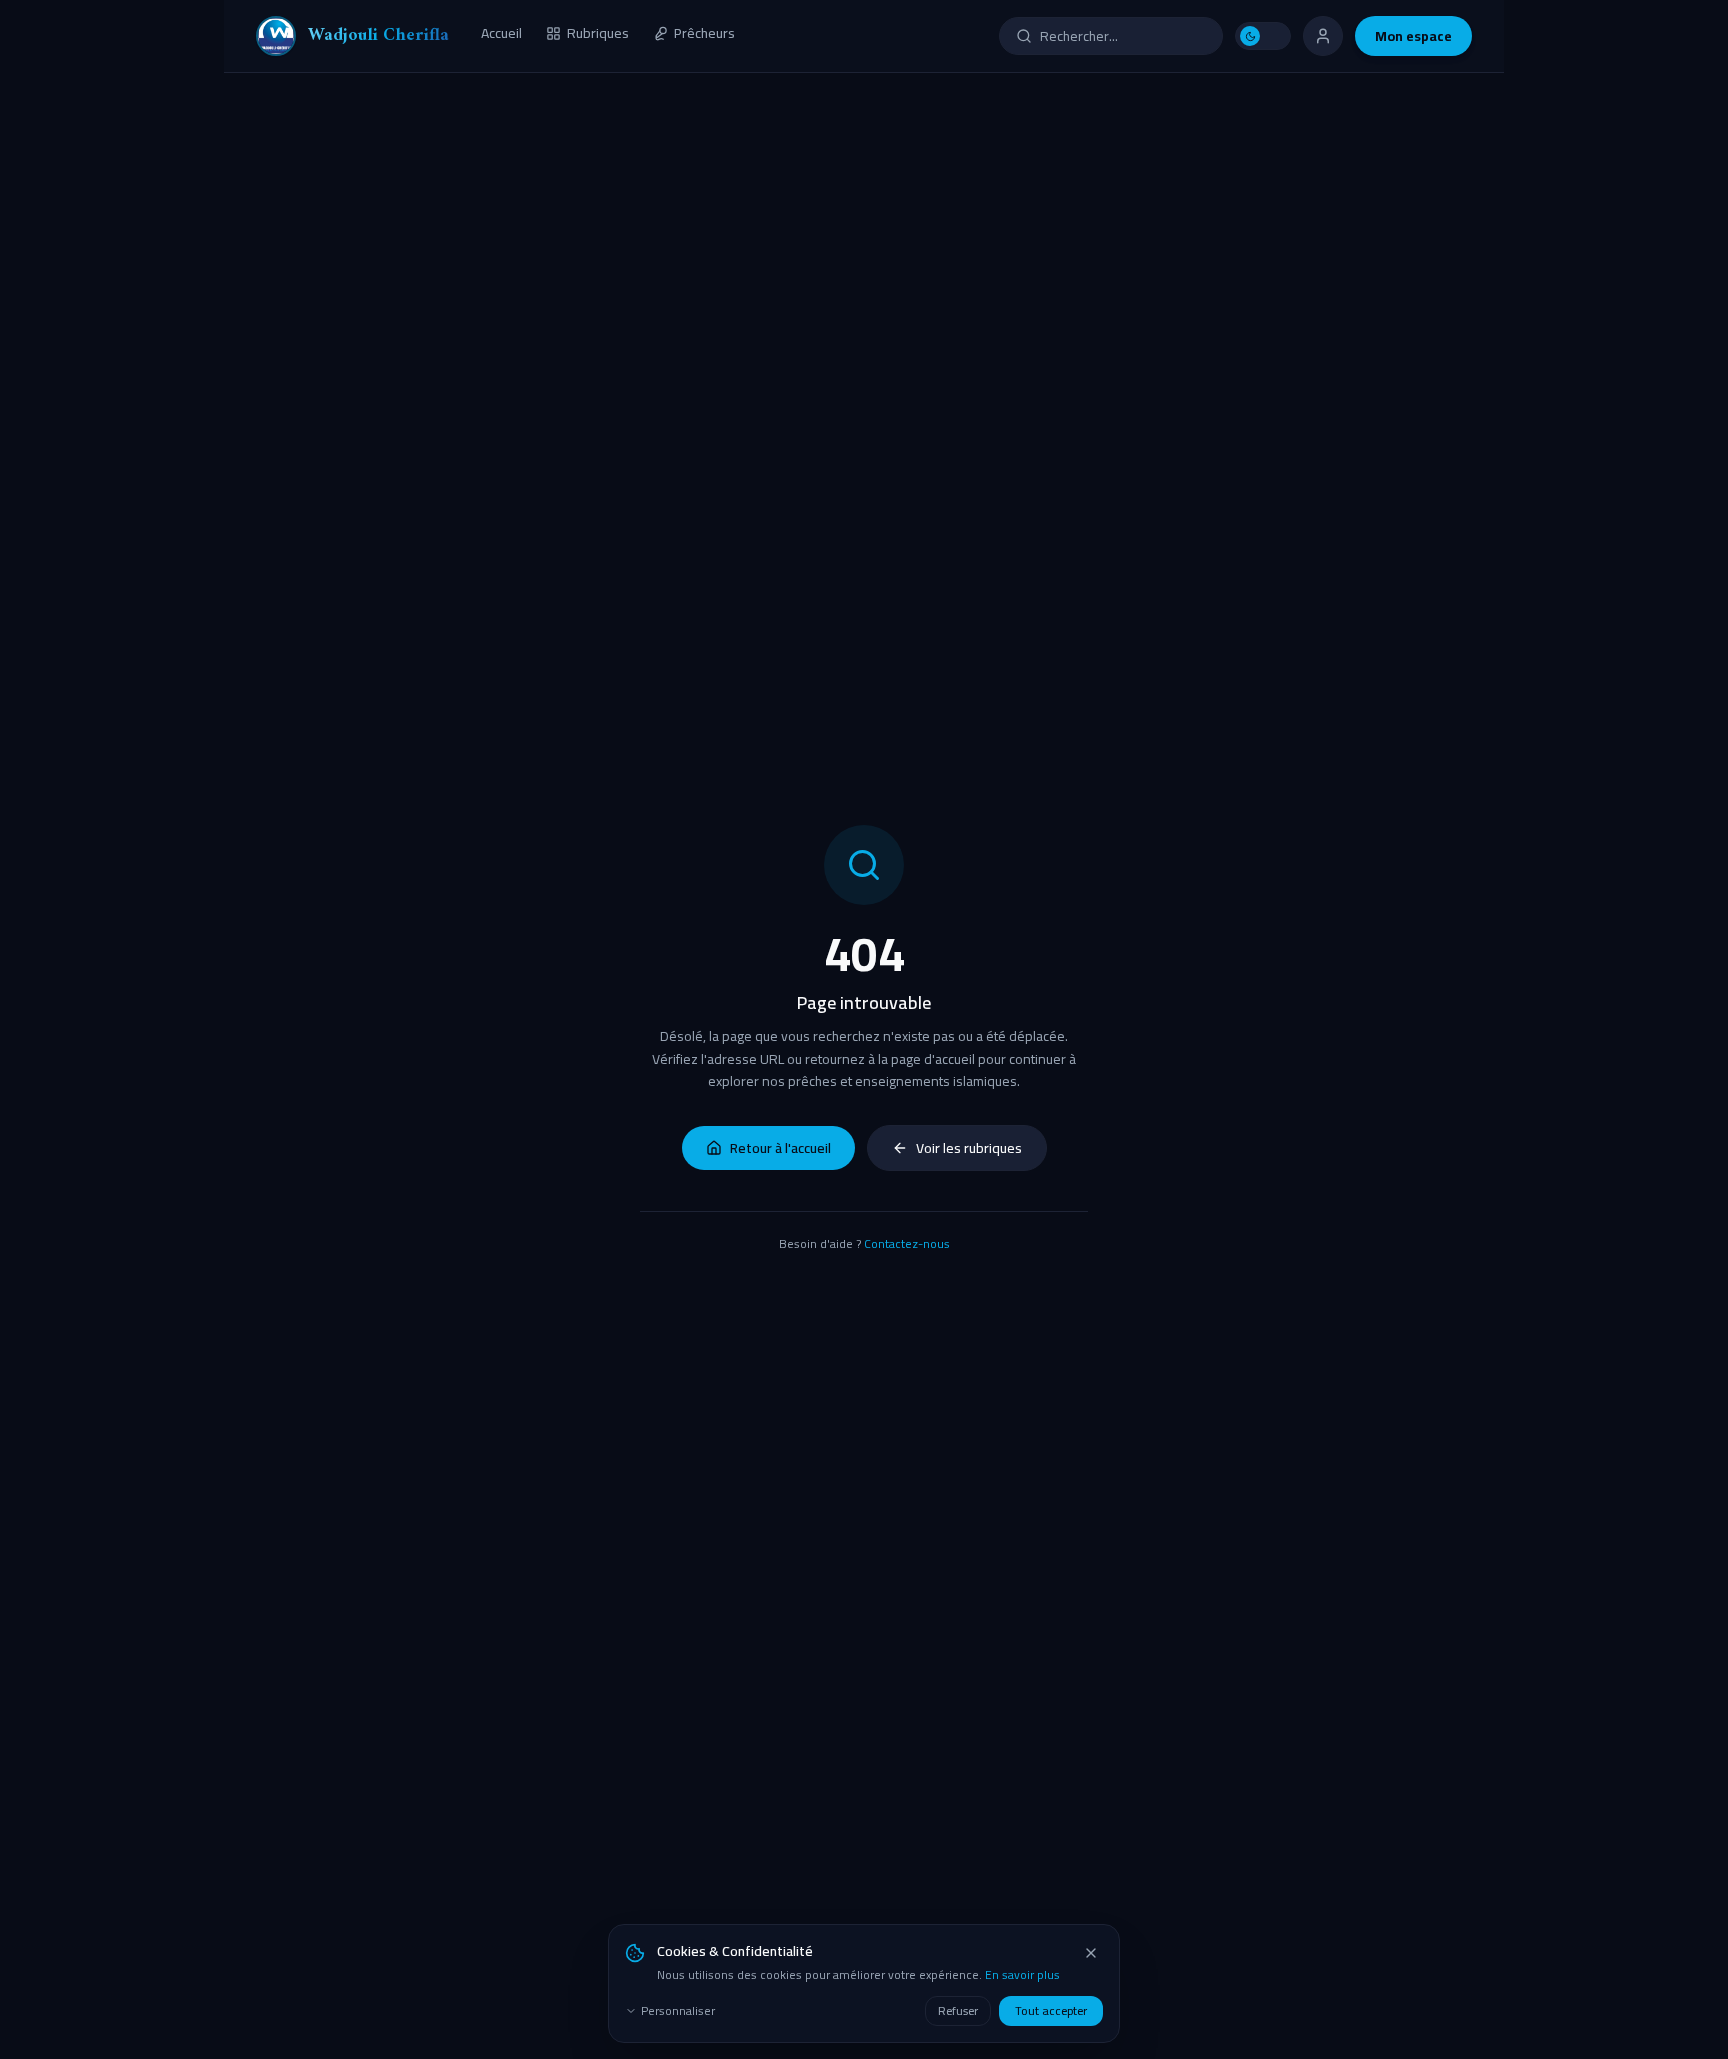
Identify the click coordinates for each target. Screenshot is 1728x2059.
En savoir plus (1022, 1974)
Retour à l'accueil (780, 1148)
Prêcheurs (704, 34)
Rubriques (598, 34)
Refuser (958, 2010)
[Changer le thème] (1263, 36)
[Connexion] (1323, 36)
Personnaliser (678, 2010)
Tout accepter (1051, 2010)
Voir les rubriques (969, 1148)
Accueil (501, 34)
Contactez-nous (907, 1243)
